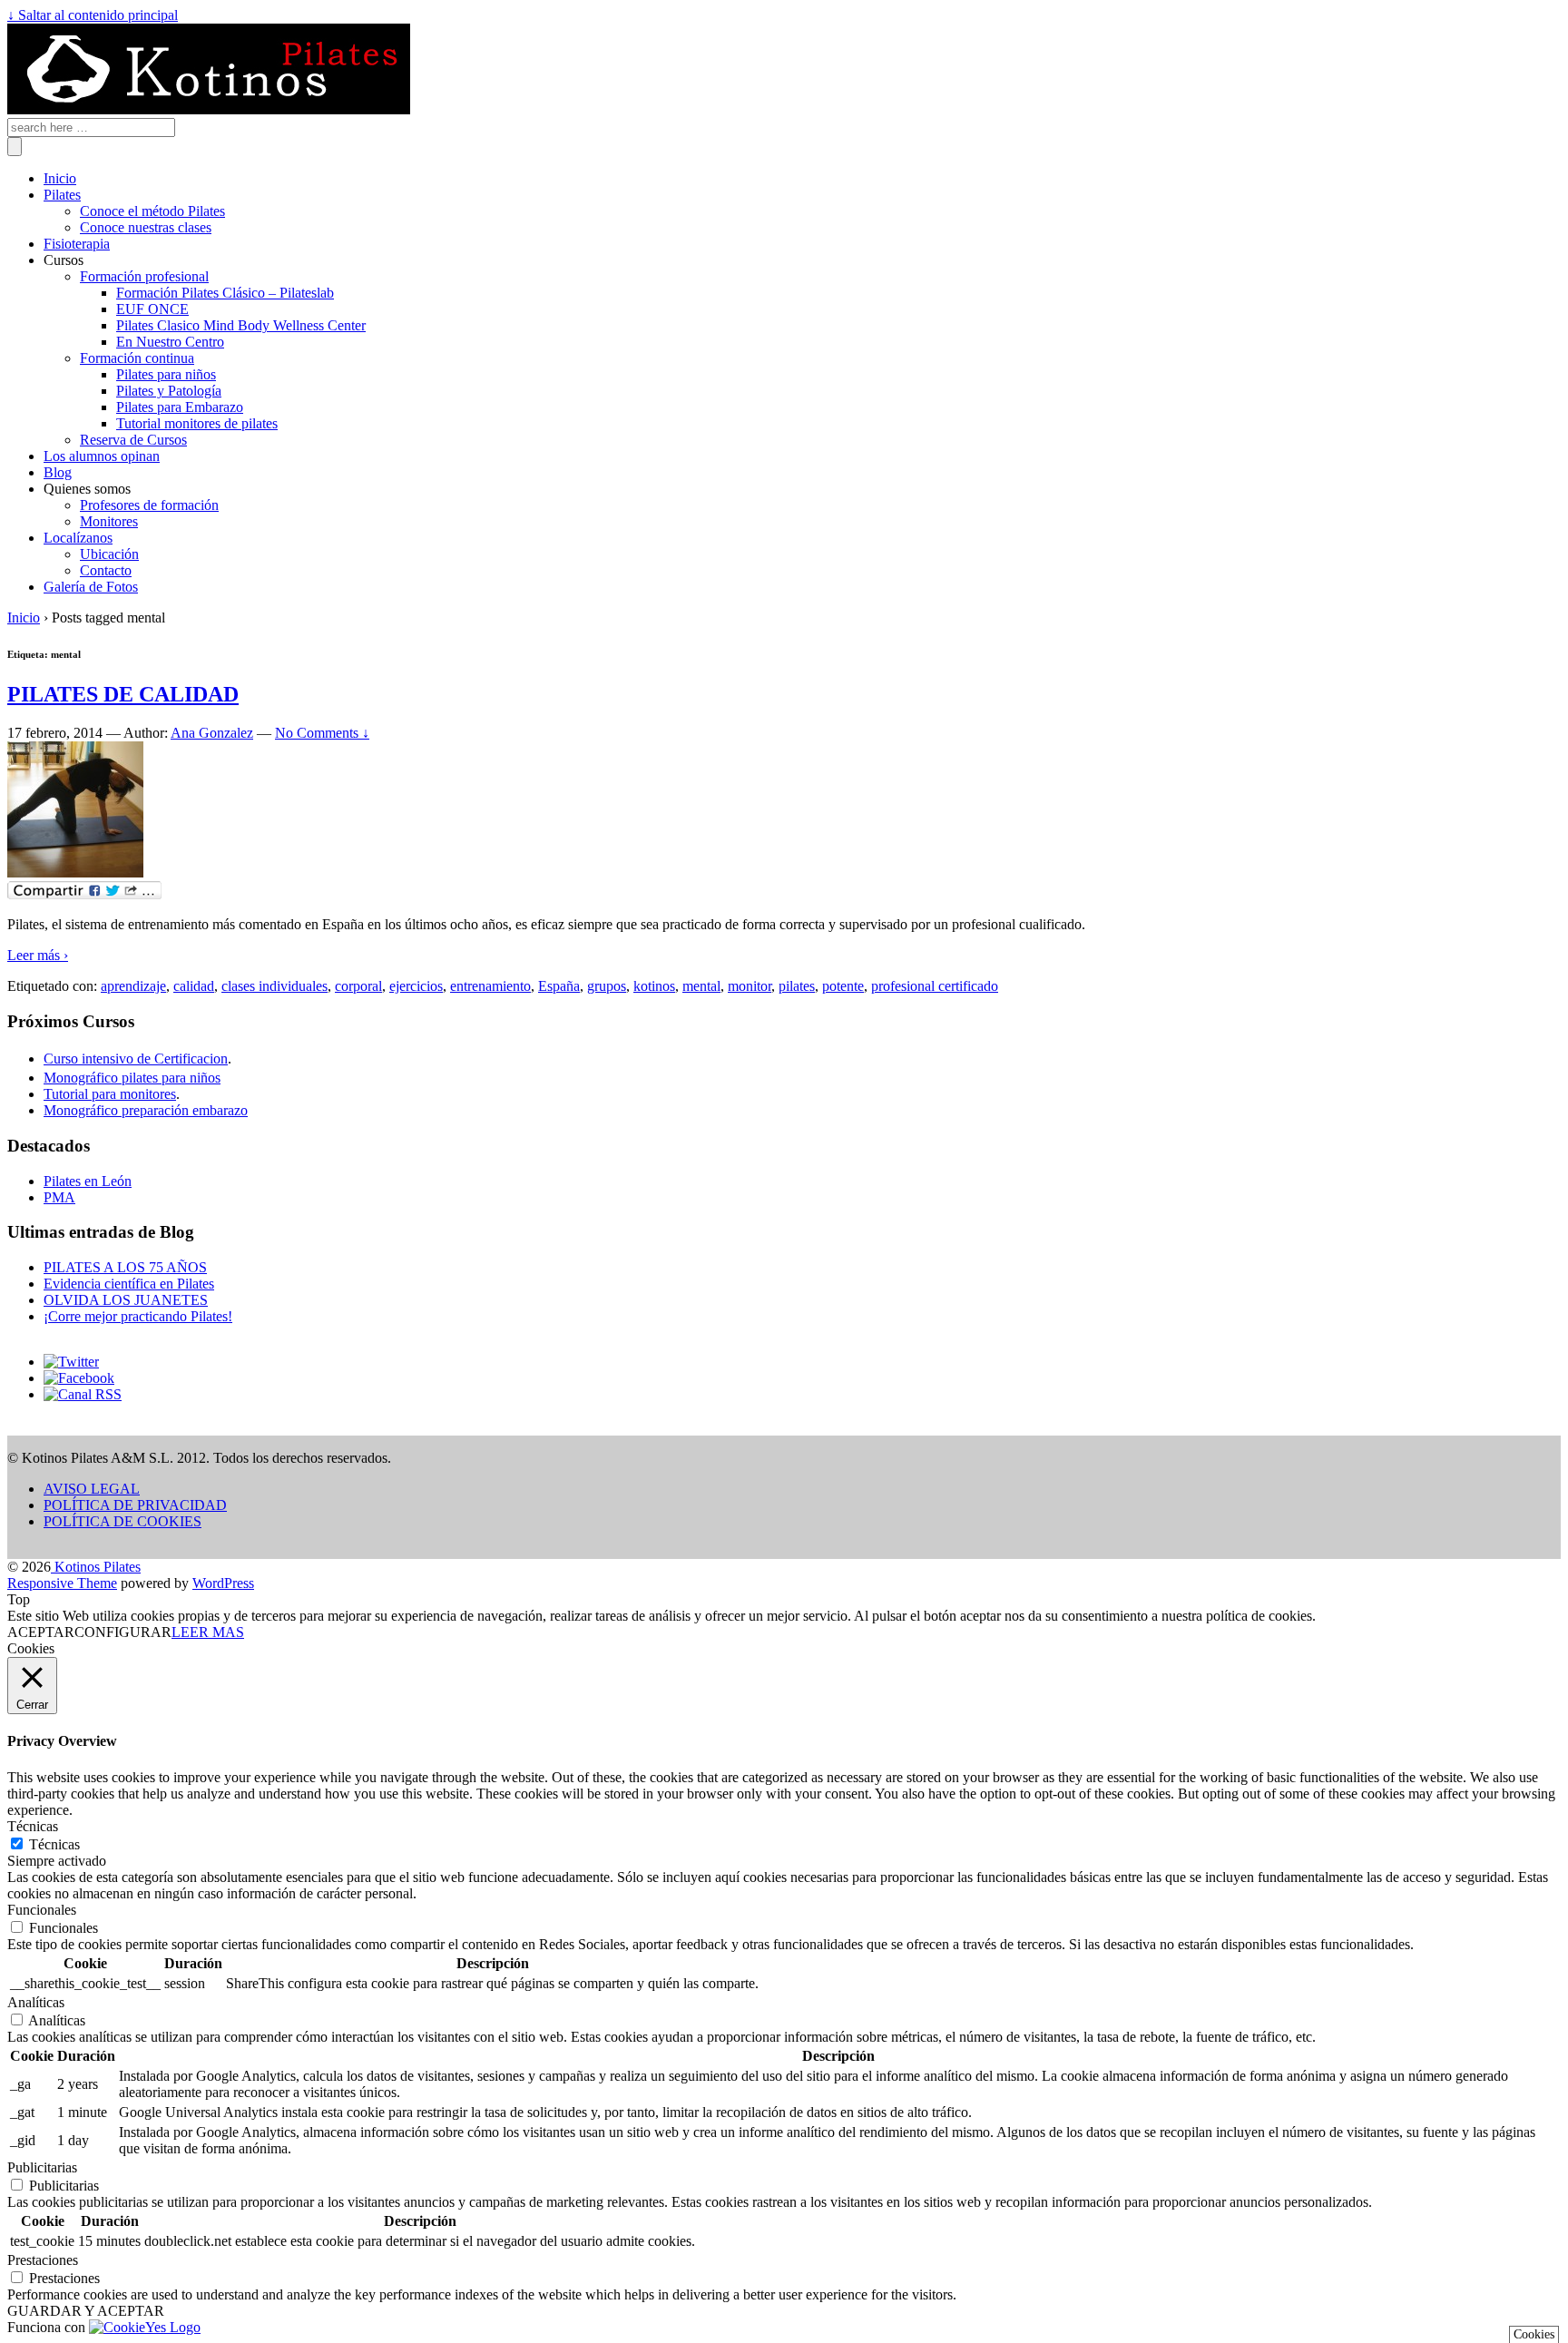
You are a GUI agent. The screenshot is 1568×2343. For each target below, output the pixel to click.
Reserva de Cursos (133, 440)
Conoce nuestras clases (146, 227)
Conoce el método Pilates (152, 211)
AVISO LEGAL (92, 1489)
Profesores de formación (149, 505)
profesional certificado (935, 986)
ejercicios (416, 986)
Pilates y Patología (169, 391)
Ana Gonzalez (212, 733)
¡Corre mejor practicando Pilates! (138, 1316)
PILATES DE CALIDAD (123, 694)
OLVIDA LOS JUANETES (126, 1300)
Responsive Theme (62, 1583)
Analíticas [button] (36, 2002)
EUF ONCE (152, 309)
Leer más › (38, 955)
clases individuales (274, 986)
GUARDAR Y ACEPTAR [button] (86, 2311)
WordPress (223, 1583)
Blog (58, 472)
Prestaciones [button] (43, 2260)
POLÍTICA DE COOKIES (122, 1521)
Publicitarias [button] (42, 2167)
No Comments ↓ (322, 733)
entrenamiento (490, 986)
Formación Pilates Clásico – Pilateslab (225, 293)
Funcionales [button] (42, 1910)
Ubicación (109, 554)
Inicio (60, 178)
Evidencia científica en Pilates (129, 1284)
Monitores (109, 521)
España (559, 986)
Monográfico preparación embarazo (146, 1110)
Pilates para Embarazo (180, 407)
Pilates (62, 195)
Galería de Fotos (91, 587)
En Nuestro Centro (170, 342)
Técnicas (54, 1844)
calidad (194, 986)
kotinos (654, 986)
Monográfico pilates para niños (132, 1078)
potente (843, 986)
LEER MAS (208, 1632)
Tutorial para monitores (110, 1094)
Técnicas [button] (33, 1826)
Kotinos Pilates (96, 1567)
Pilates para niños (166, 374)
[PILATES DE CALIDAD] (75, 872)
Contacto (106, 570)
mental (701, 986)
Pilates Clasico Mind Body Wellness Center (241, 325)
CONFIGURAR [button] (123, 1632)
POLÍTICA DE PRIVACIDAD (135, 1505)
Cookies (1534, 2334)
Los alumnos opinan (102, 456)
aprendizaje (133, 986)
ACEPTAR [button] (41, 1632)
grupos (607, 986)
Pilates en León (88, 1181)
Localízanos (78, 538)
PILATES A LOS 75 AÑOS (125, 1267)
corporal (358, 986)
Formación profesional (144, 276)
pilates (797, 986)
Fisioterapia (77, 244)
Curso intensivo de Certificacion (136, 1059)
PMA (59, 1197)
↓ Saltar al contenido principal (93, 15)
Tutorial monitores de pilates (197, 423)
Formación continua (137, 358)
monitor (750, 986)
